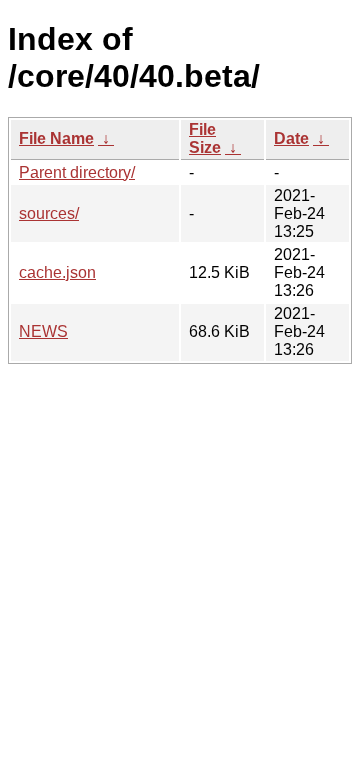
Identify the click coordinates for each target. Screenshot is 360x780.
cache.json (57, 272)
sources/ (49, 213)
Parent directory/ (77, 172)
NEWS (43, 331)
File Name (56, 138)
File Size (205, 138)
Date (291, 138)
